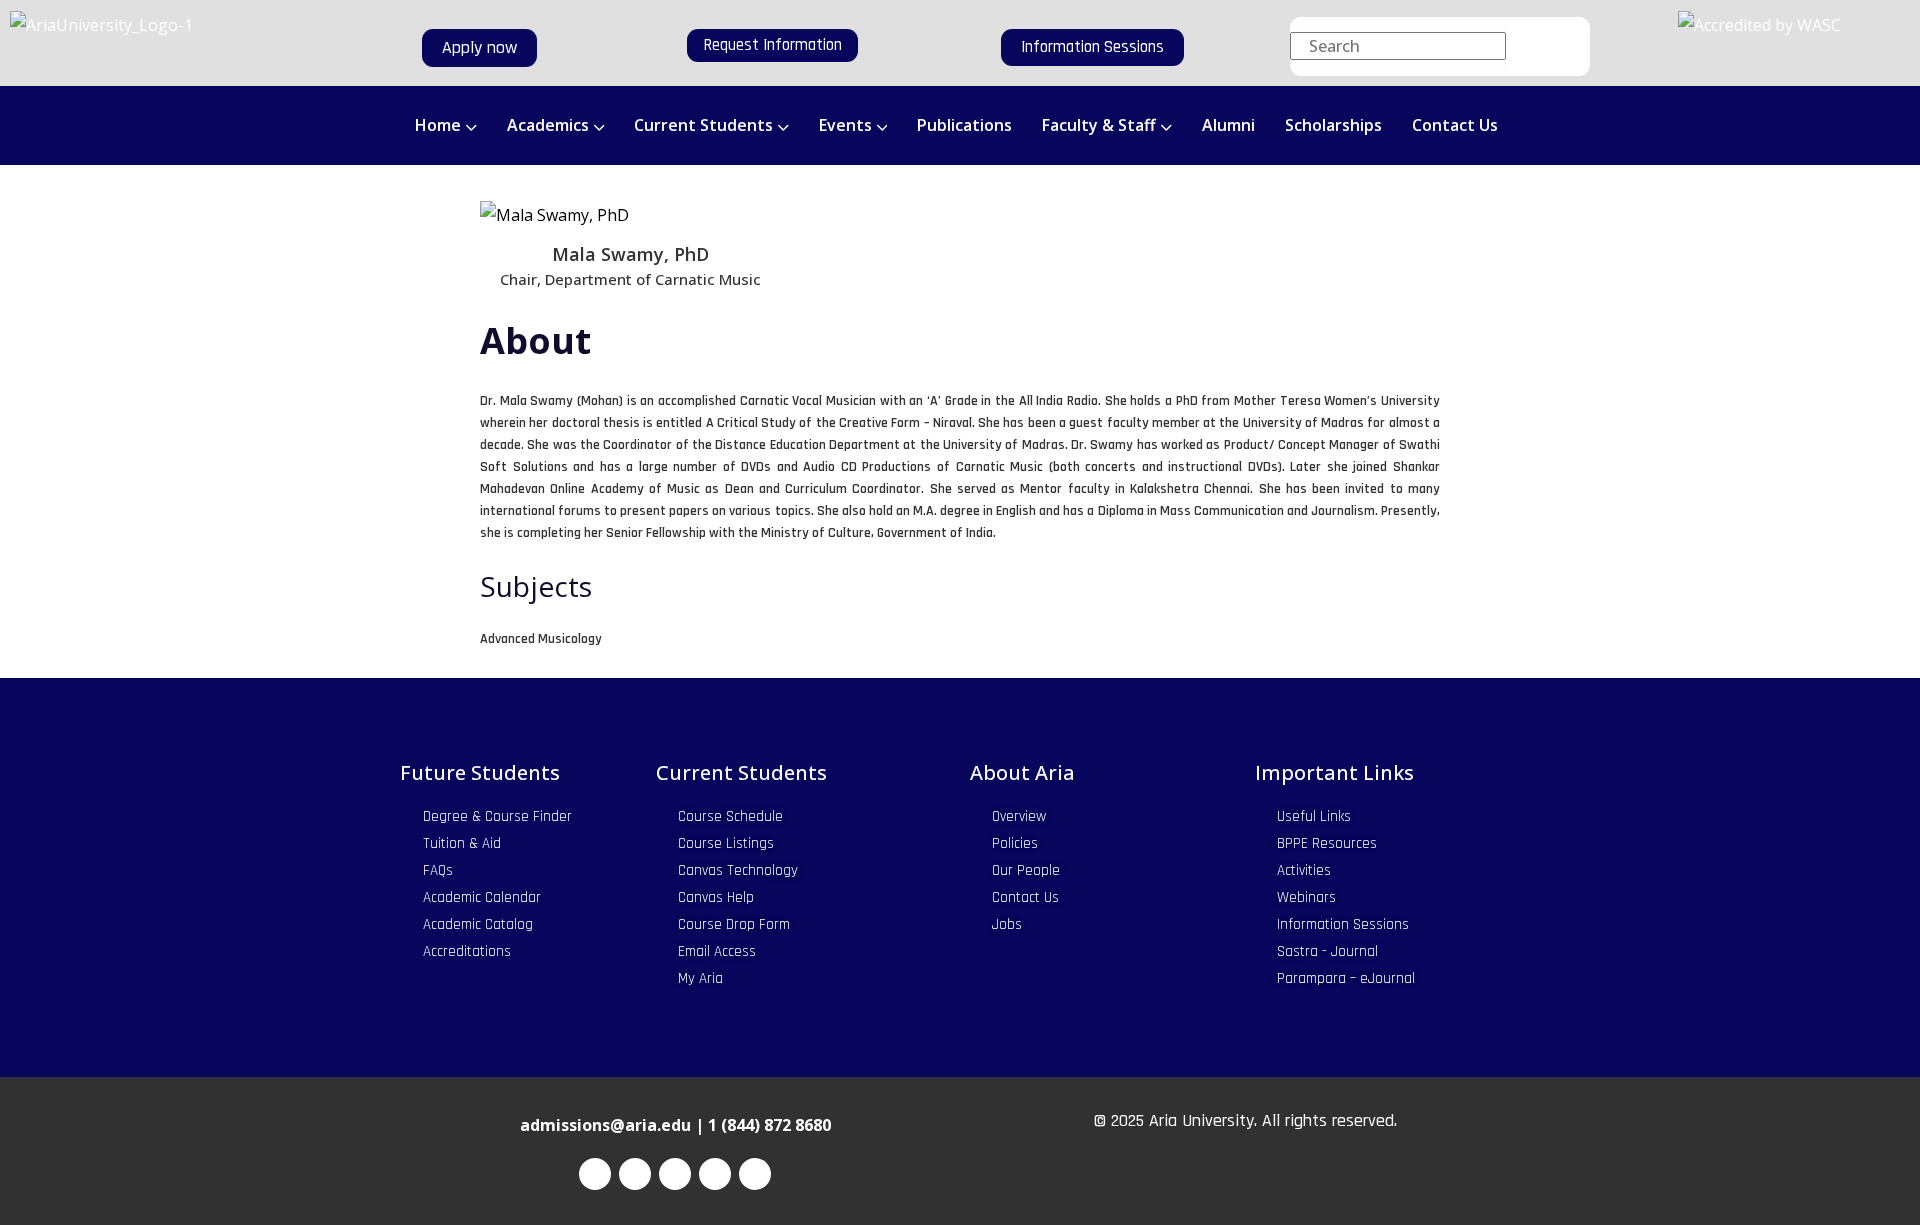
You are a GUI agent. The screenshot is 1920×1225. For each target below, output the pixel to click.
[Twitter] (635, 1174)
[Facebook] (595, 1174)
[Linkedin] (715, 1174)
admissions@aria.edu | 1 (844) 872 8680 (675, 1125)
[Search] (1545, 46)
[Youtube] (755, 1174)
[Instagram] (675, 1174)
